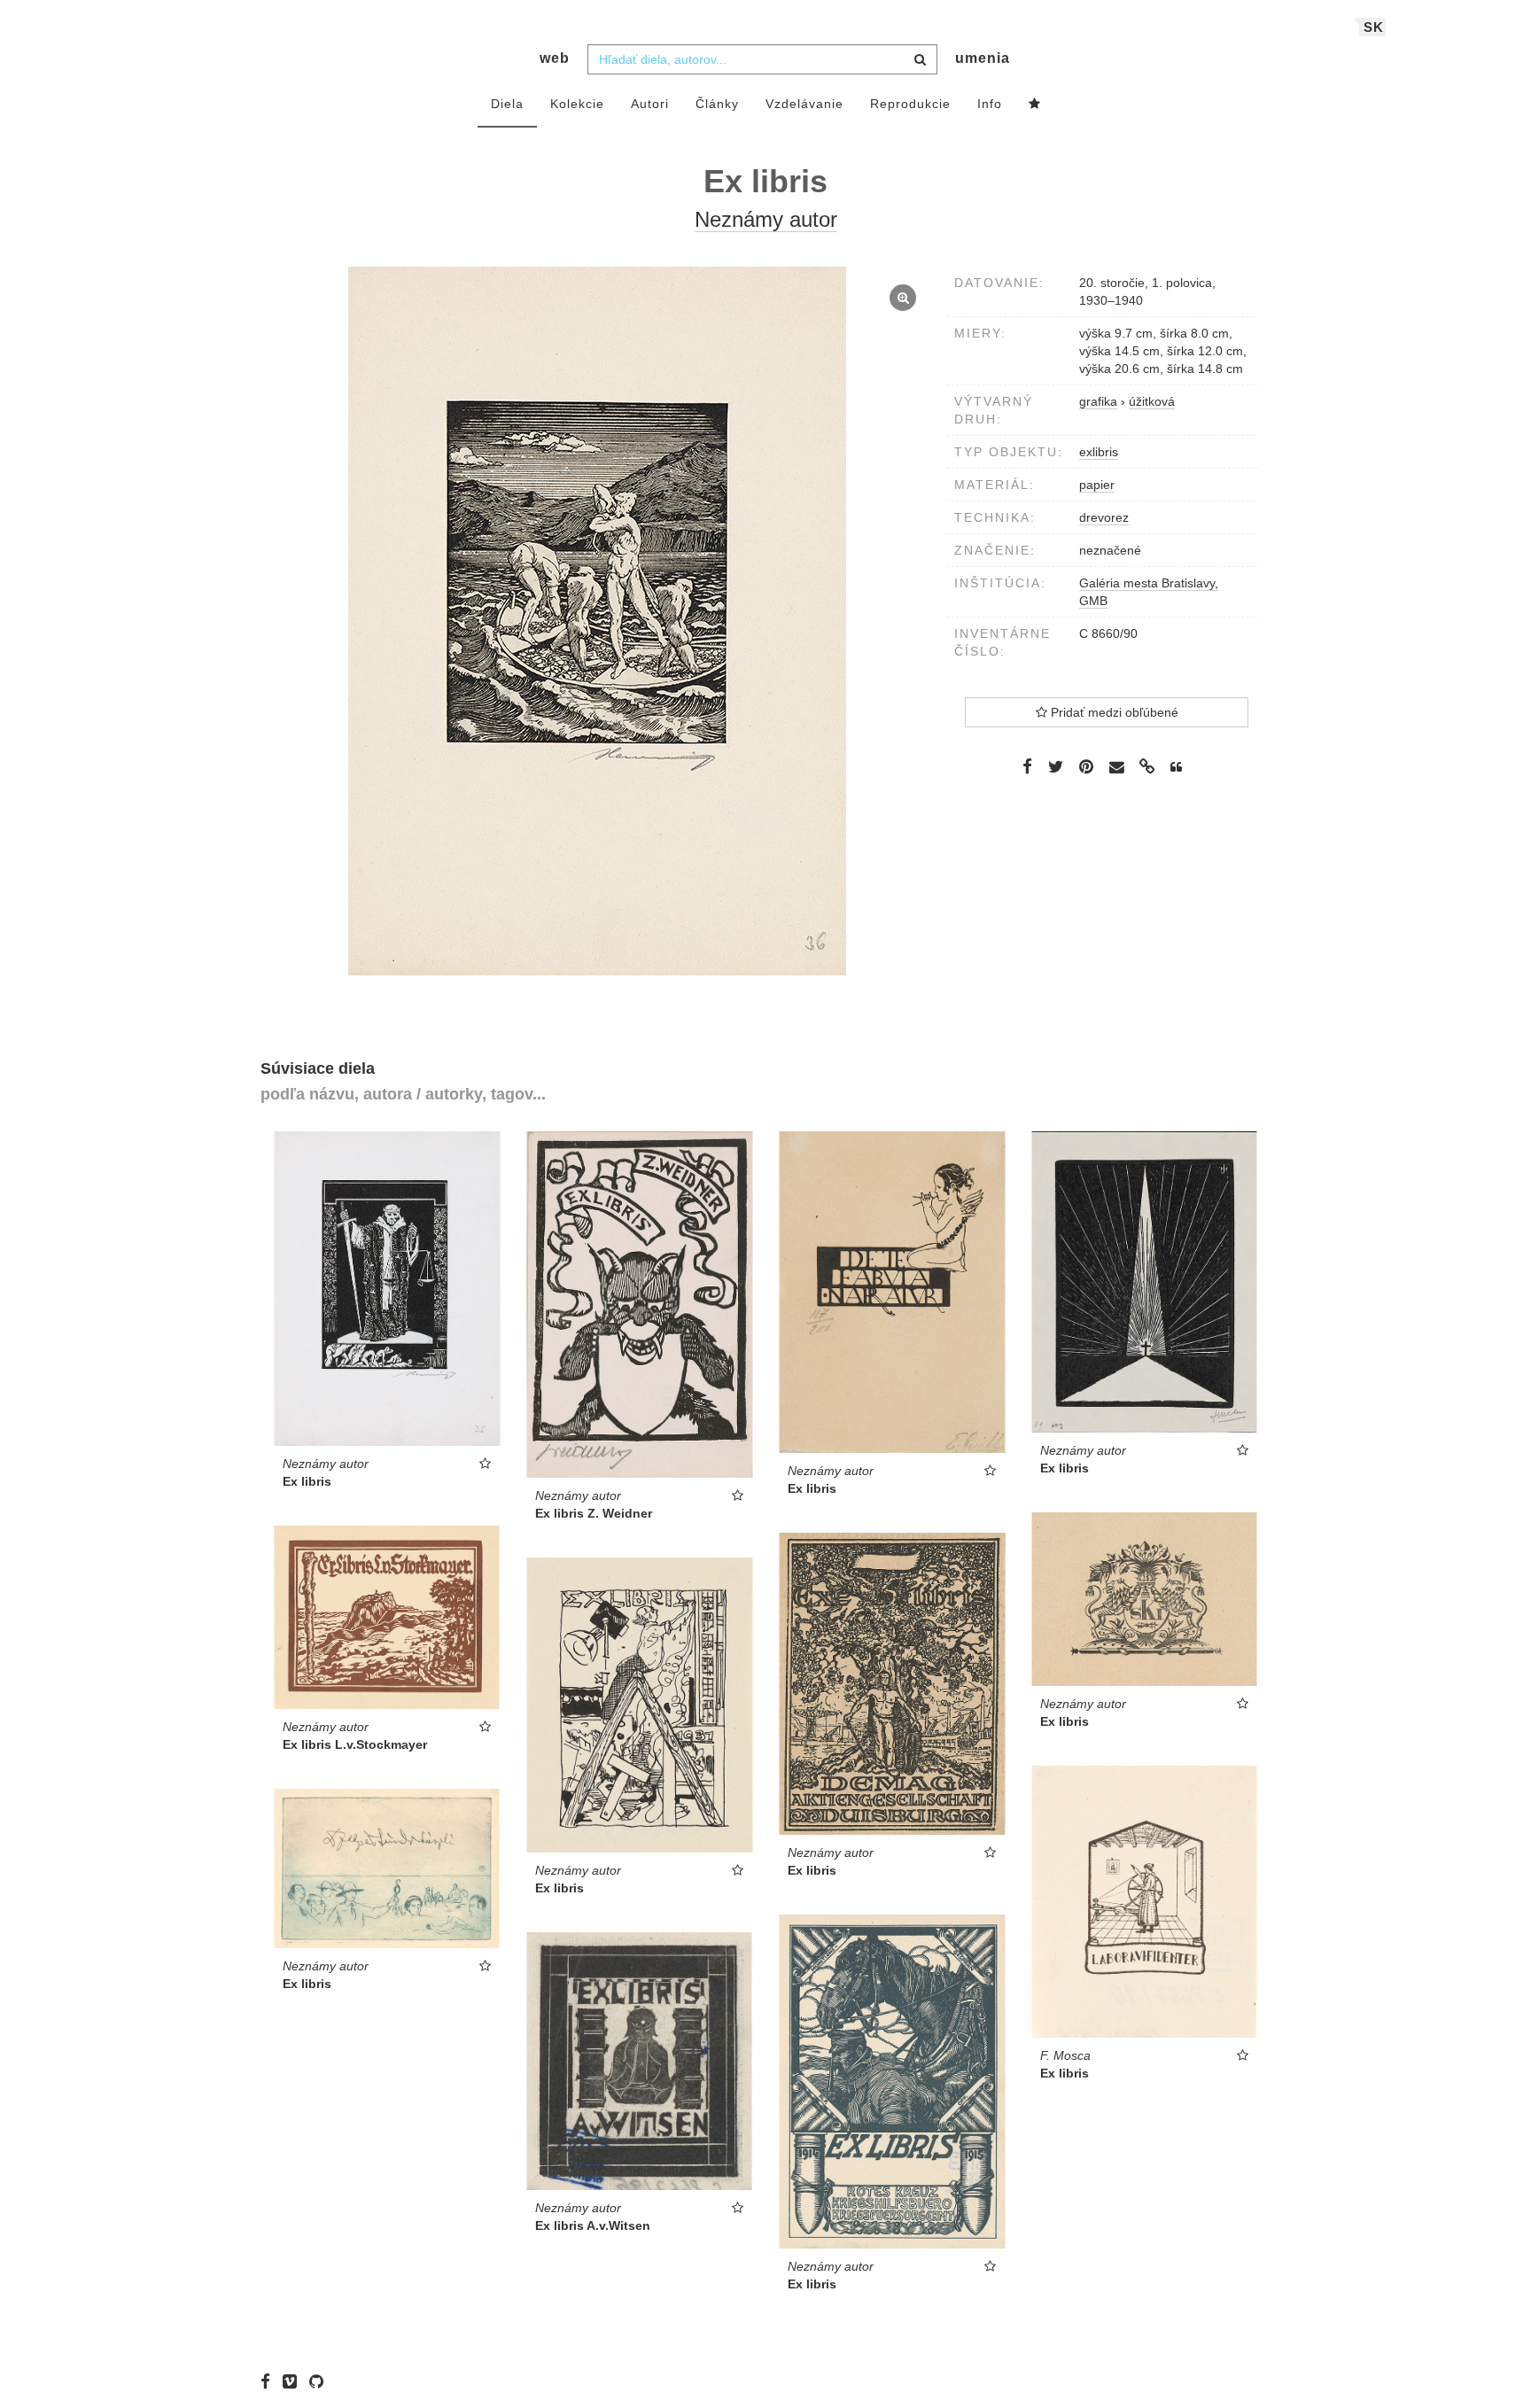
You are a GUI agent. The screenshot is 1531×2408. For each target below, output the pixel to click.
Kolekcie (577, 104)
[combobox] (762, 59)
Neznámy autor (766, 219)
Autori (650, 104)
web (555, 58)
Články (717, 104)
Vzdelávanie (804, 104)
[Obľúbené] (1035, 105)
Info (990, 104)
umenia (983, 58)
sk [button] (1374, 27)
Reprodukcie (910, 104)
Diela (507, 104)
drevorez (1104, 517)
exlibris (1099, 452)
